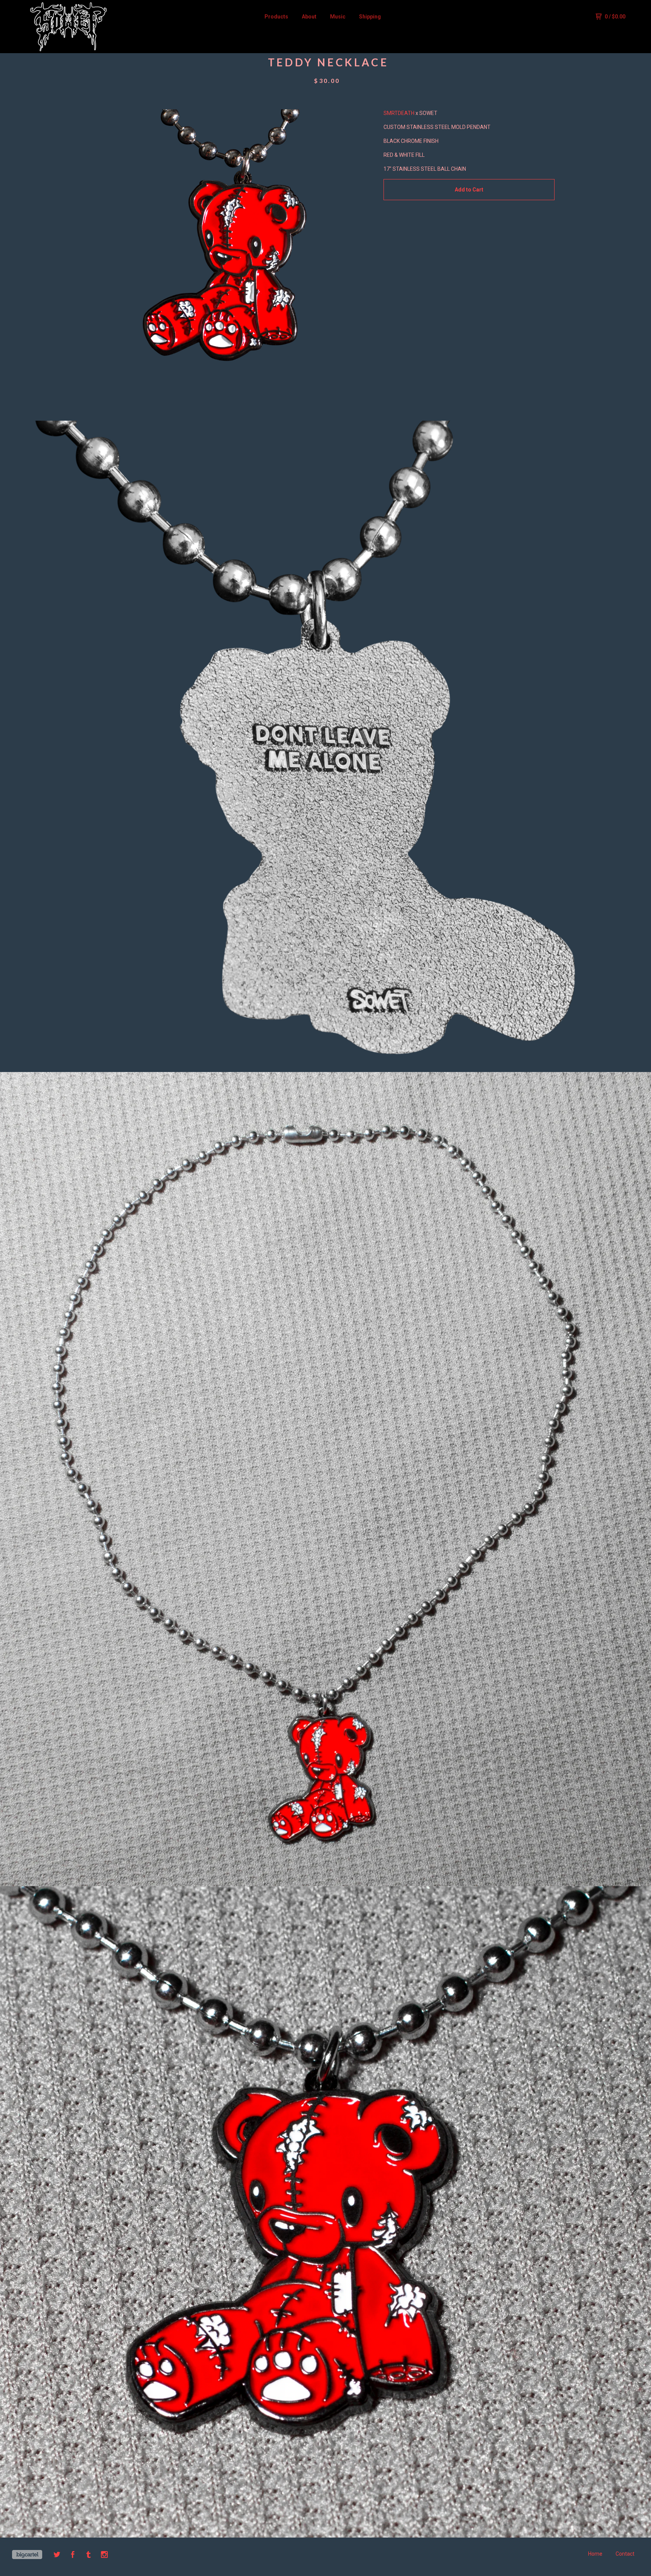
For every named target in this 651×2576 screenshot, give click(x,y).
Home (595, 2554)
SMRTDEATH (399, 113)
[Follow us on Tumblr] (89, 2556)
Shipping (370, 17)
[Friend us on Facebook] (73, 2556)
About (309, 17)
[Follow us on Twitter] (57, 2556)
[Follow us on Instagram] (104, 2556)
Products (276, 17)
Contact (625, 2554)
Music (338, 17)
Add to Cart (469, 190)
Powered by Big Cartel (27, 2555)
